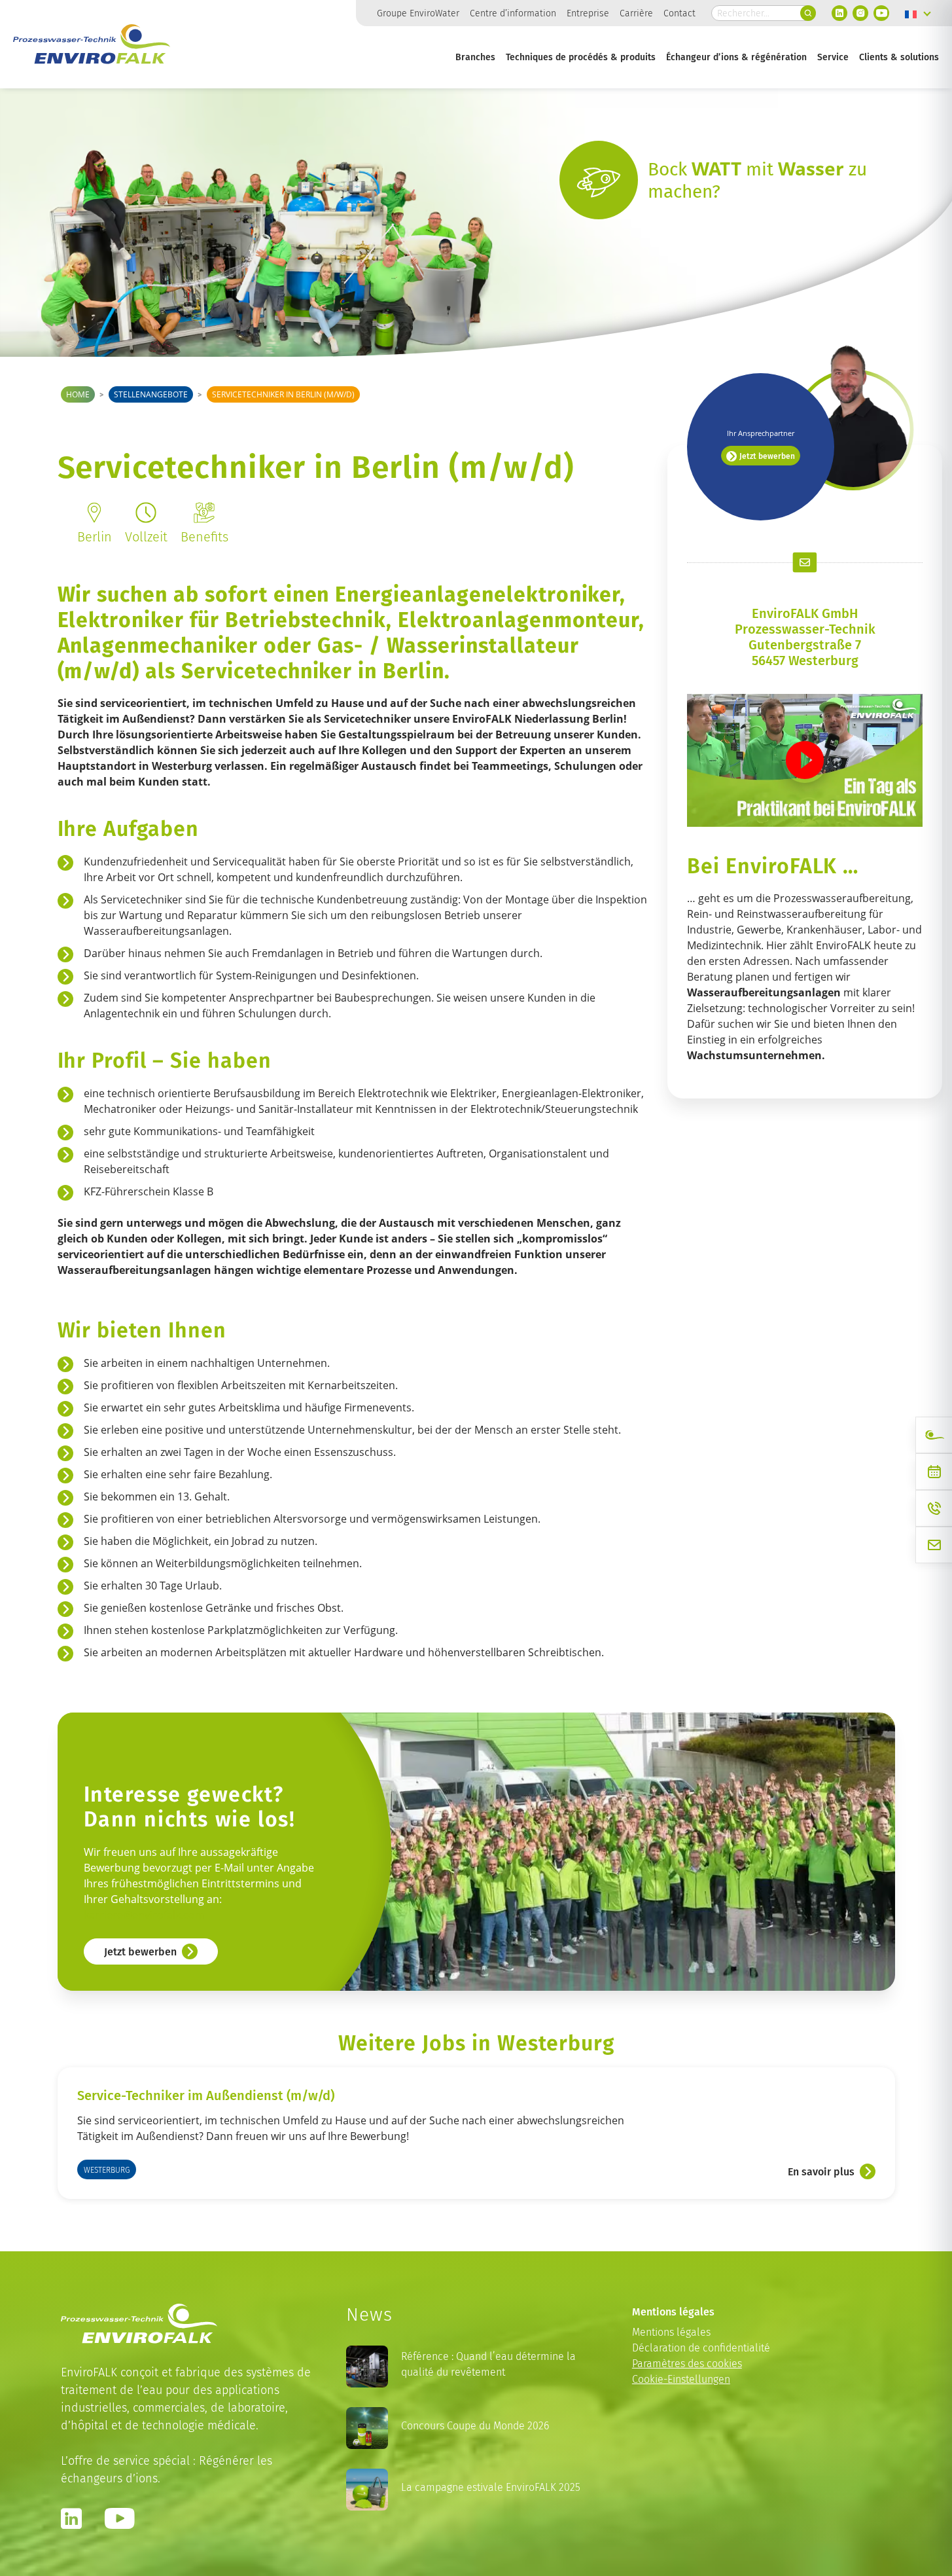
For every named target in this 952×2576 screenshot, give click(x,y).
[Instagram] (860, 13)
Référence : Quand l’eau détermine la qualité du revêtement (488, 2364)
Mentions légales (671, 2332)
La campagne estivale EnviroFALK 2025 (491, 2487)
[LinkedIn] (839, 13)
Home (78, 394)
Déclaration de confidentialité (701, 2348)
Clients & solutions (899, 57)
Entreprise (588, 13)
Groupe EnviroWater (418, 13)
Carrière (636, 13)
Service (833, 57)
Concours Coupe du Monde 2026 (475, 2426)
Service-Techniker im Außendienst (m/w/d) (206, 2095)
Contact (679, 13)
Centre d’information (513, 13)
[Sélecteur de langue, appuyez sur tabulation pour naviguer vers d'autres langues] (918, 13)
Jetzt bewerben (767, 456)
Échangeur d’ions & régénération (736, 57)
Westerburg (107, 2170)
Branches (475, 57)
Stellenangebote (151, 394)
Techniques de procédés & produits (581, 57)
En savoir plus (821, 2171)
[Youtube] (881, 13)
